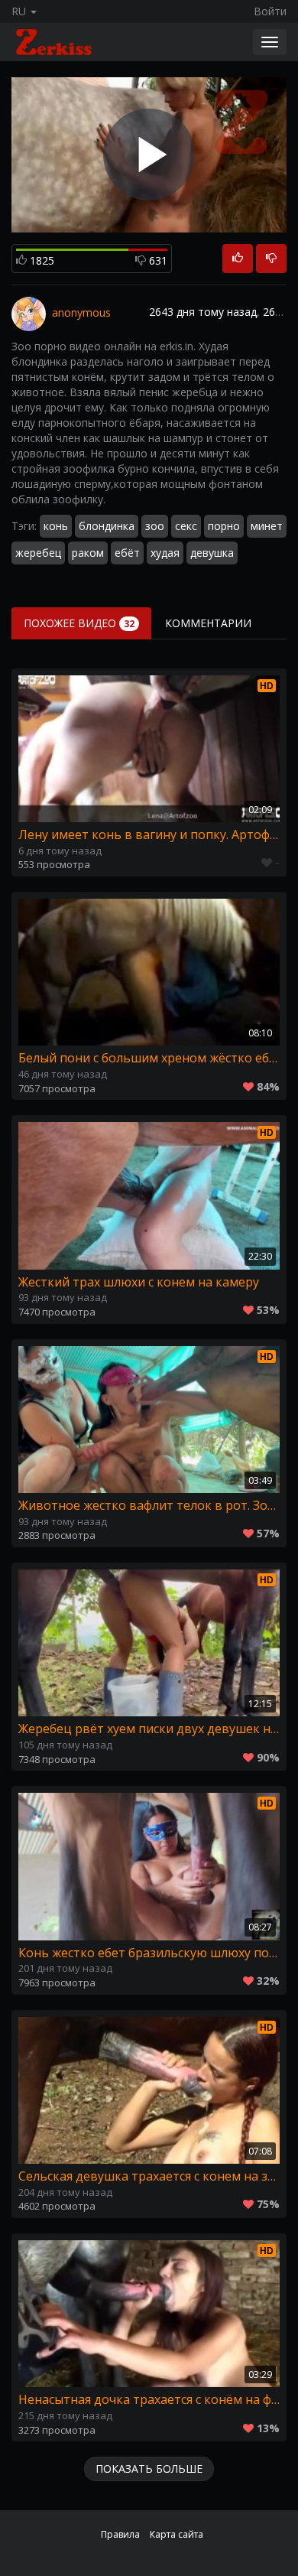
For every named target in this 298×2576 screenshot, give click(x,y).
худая (165, 553)
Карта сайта (177, 2534)
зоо (155, 526)
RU (20, 11)
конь (56, 526)
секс (186, 526)
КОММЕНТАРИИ (208, 623)
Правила (120, 2534)
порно (224, 526)
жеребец (38, 553)
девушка (212, 553)
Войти (270, 11)
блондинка (107, 526)
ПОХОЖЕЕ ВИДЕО (79, 623)
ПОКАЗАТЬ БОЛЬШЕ (149, 2469)
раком (88, 553)
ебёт (127, 553)
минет (267, 526)
